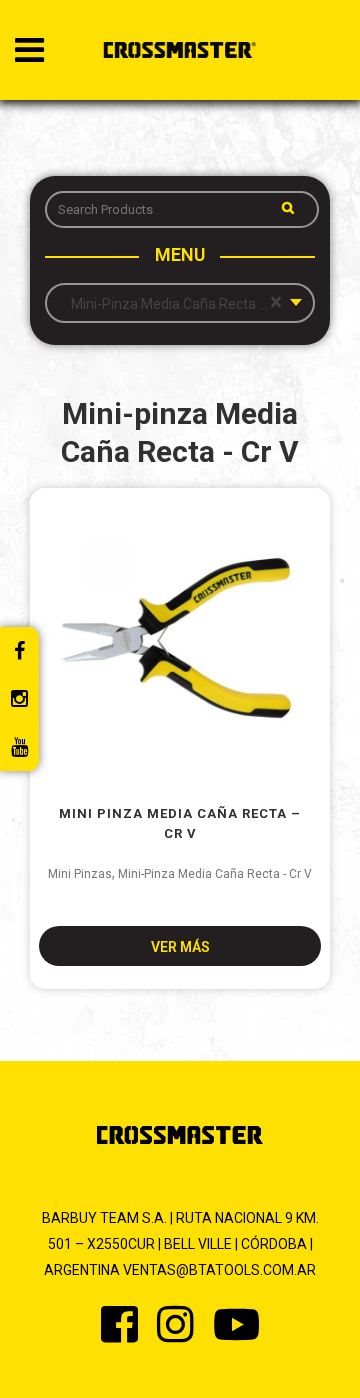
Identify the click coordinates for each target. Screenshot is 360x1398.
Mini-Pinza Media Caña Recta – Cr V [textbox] (179, 303)
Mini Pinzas (80, 874)
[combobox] (180, 303)
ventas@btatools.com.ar (219, 1270)
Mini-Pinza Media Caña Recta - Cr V (215, 874)
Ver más (180, 947)
